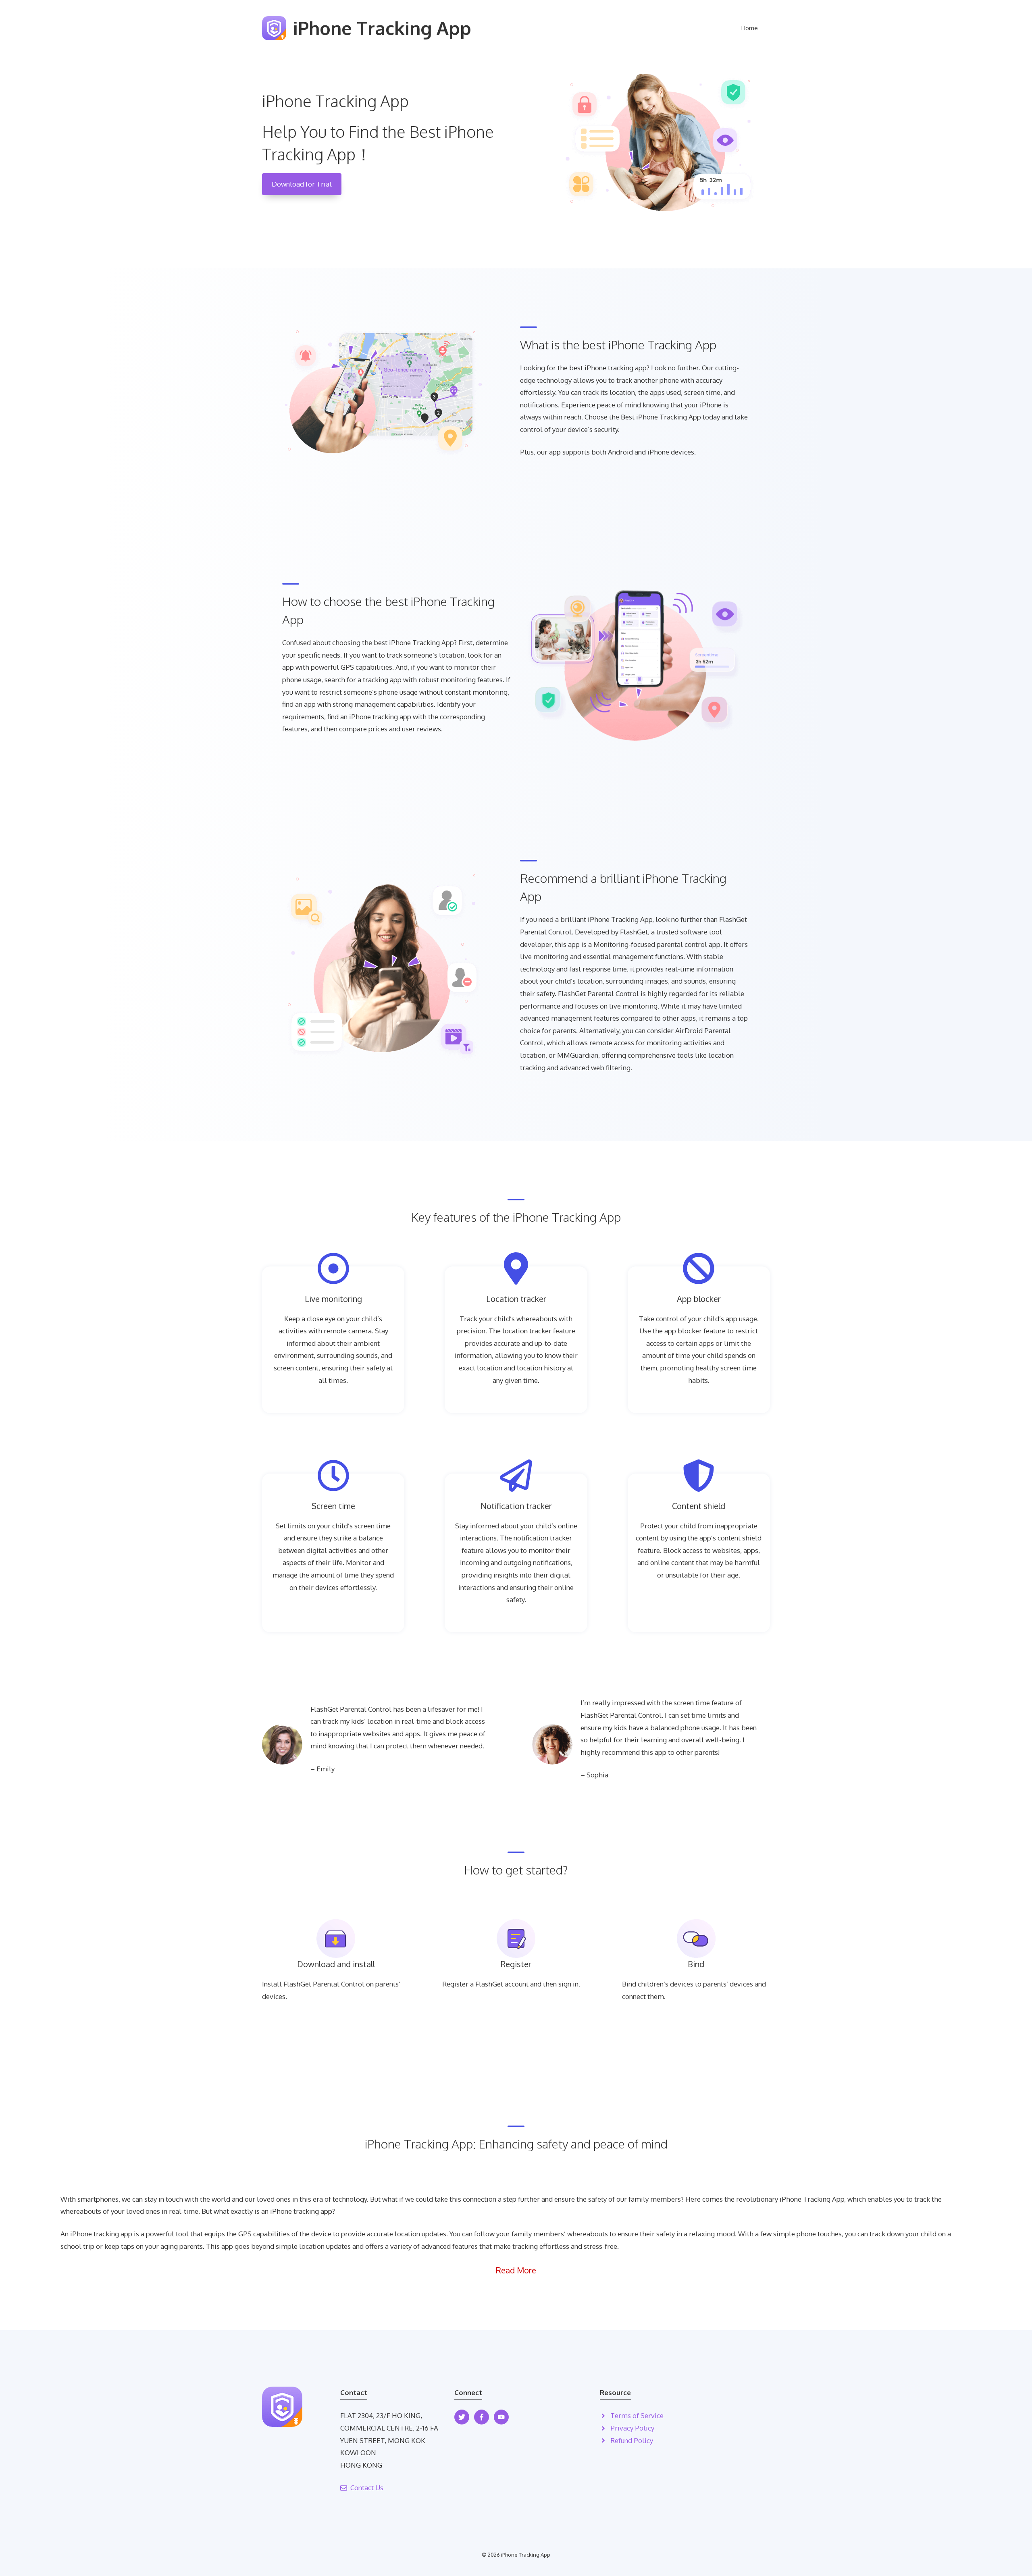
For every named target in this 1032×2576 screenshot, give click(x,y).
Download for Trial (302, 184)
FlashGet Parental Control (324, 1984)
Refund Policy (632, 2440)
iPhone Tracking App (382, 28)
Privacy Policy (632, 2428)
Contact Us (367, 2488)
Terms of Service (637, 2415)
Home (750, 28)
